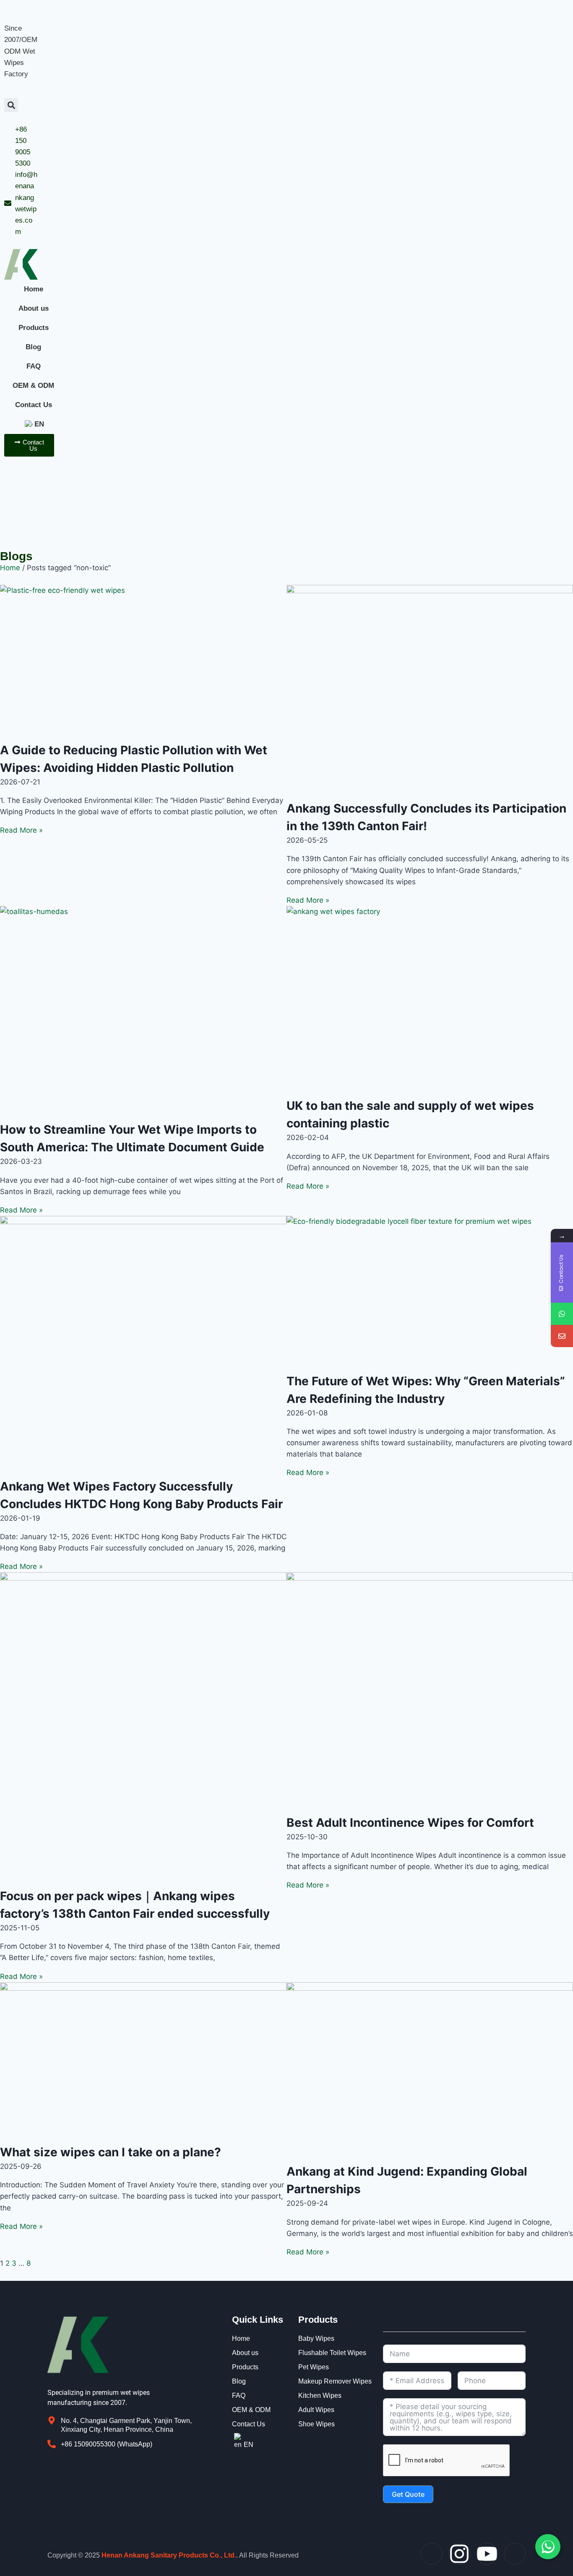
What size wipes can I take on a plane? (111, 2152)
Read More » (21, 830)
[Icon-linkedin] (515, 2554)
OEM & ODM (33, 386)
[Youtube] (487, 2554)
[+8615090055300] (562, 1314)
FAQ (34, 366)
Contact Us (34, 405)
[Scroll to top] (562, 2474)
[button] (11, 105)
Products (34, 328)
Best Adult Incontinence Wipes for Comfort (410, 1823)
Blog (33, 347)
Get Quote (408, 2494)
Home (34, 289)
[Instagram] (459, 2554)
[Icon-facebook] (432, 2554)
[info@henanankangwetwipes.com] (562, 1336)
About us (34, 308)
